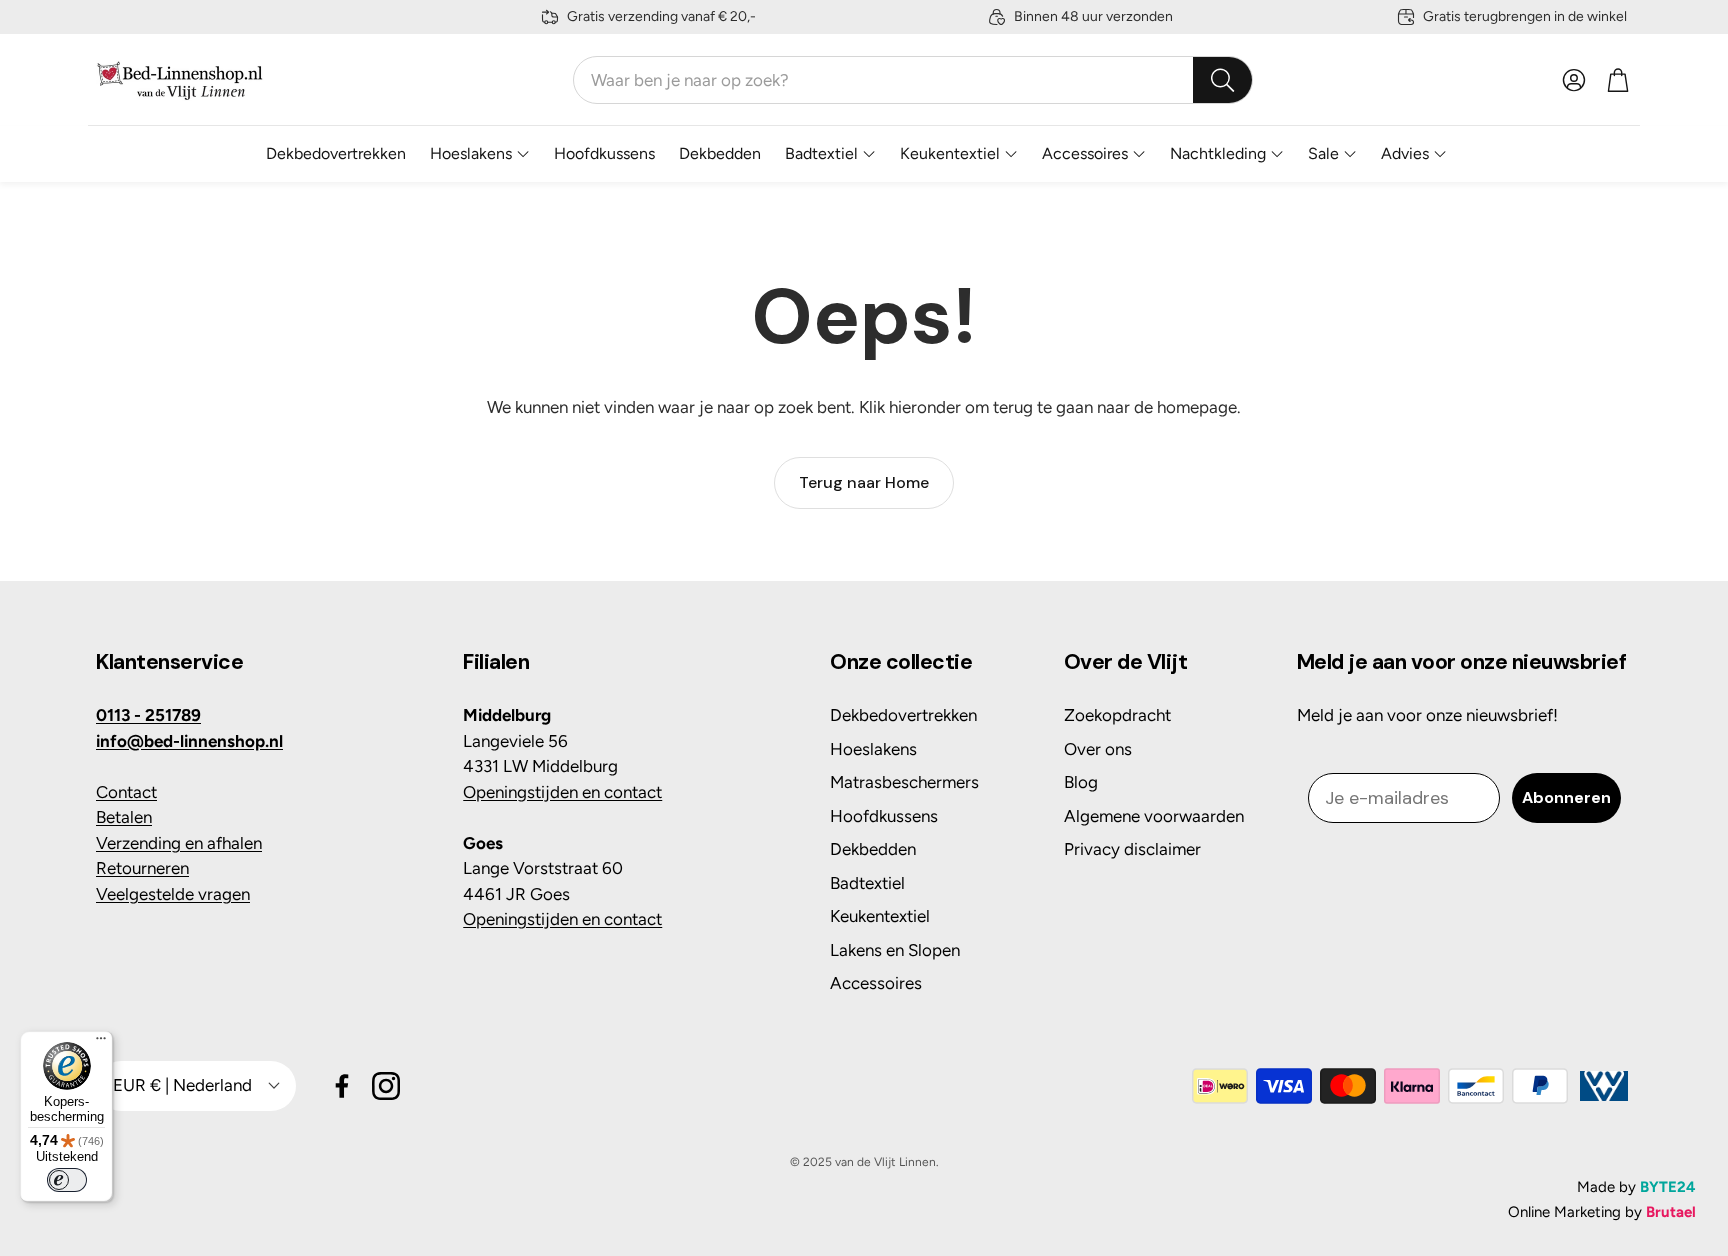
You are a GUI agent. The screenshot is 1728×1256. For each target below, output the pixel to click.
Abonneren (1566, 797)
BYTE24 (1668, 1187)
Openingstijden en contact (562, 792)
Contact (126, 792)
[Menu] (101, 1043)
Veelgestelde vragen (173, 894)
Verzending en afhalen (179, 843)
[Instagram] (386, 1086)
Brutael (1671, 1212)
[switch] (67, 1180)
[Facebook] (342, 1086)
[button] (913, 80)
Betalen (124, 817)
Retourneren (142, 868)
